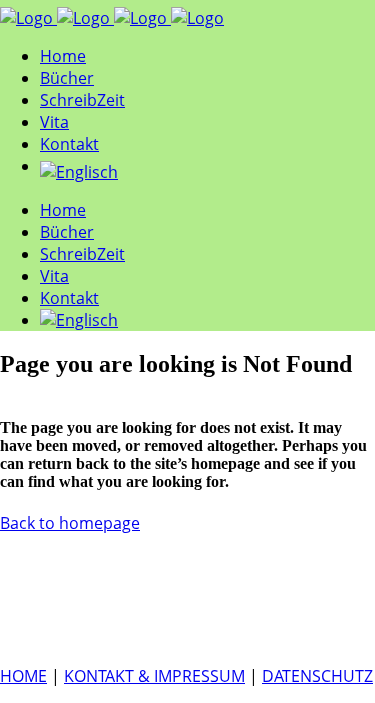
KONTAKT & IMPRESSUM (154, 676)
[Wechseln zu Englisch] (207, 172)
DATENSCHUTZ (317, 676)
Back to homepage (70, 523)
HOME (23, 676)
